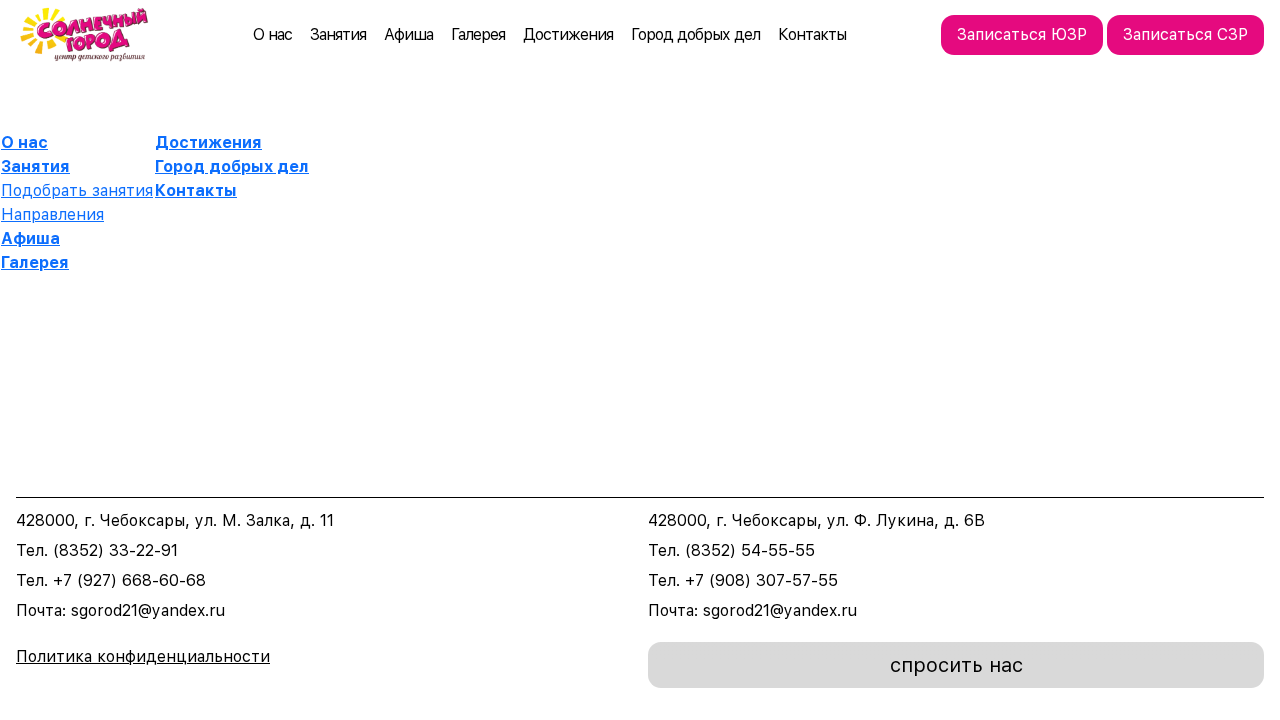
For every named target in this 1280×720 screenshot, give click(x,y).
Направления (52, 214)
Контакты (812, 34)
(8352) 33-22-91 (115, 550)
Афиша (408, 34)
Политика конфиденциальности (143, 656)
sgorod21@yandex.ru (148, 610)
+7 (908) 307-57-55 (761, 580)
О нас (272, 34)
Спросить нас (956, 665)
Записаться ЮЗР (1022, 34)
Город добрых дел (695, 34)
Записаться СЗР (1185, 34)
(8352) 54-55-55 (750, 550)
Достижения (568, 34)
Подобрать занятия (77, 190)
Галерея (478, 34)
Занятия (338, 34)
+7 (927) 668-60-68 (129, 580)
